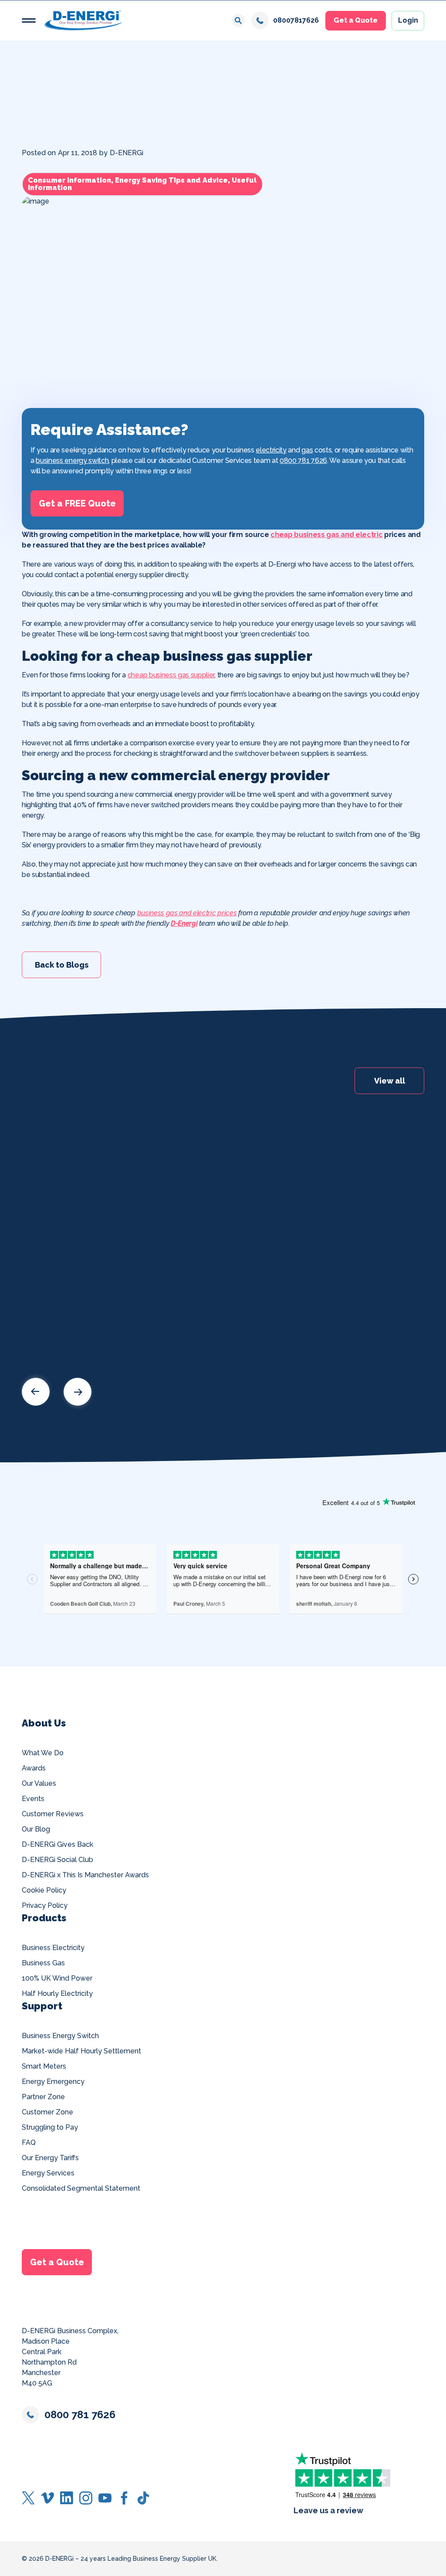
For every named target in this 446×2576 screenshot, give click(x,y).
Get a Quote (356, 20)
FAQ (29, 2143)
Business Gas (43, 1963)
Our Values (39, 1783)
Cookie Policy (44, 1890)
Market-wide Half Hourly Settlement (81, 2051)
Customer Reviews (53, 1814)
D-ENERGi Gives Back (57, 1844)
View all (390, 1081)
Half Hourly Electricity (57, 1993)
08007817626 (296, 20)
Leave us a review (328, 2510)
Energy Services (48, 2173)
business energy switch (72, 460)
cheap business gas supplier (171, 675)
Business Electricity (53, 1948)
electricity (271, 450)
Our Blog (36, 1829)
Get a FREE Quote (77, 503)
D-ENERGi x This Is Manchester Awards (85, 1875)
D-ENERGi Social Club (57, 1860)
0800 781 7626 (303, 460)
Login (408, 20)
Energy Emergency (53, 2082)
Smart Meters (44, 2066)
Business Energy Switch (60, 2036)
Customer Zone (47, 2112)
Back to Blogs (62, 964)
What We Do (43, 1753)
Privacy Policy (45, 1905)
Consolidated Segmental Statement (81, 2188)
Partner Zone (43, 2097)
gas (307, 450)
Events (33, 1799)
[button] (29, 20)
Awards (34, 1768)
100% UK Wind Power (57, 1978)
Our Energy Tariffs (50, 2158)
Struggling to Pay (50, 2127)
